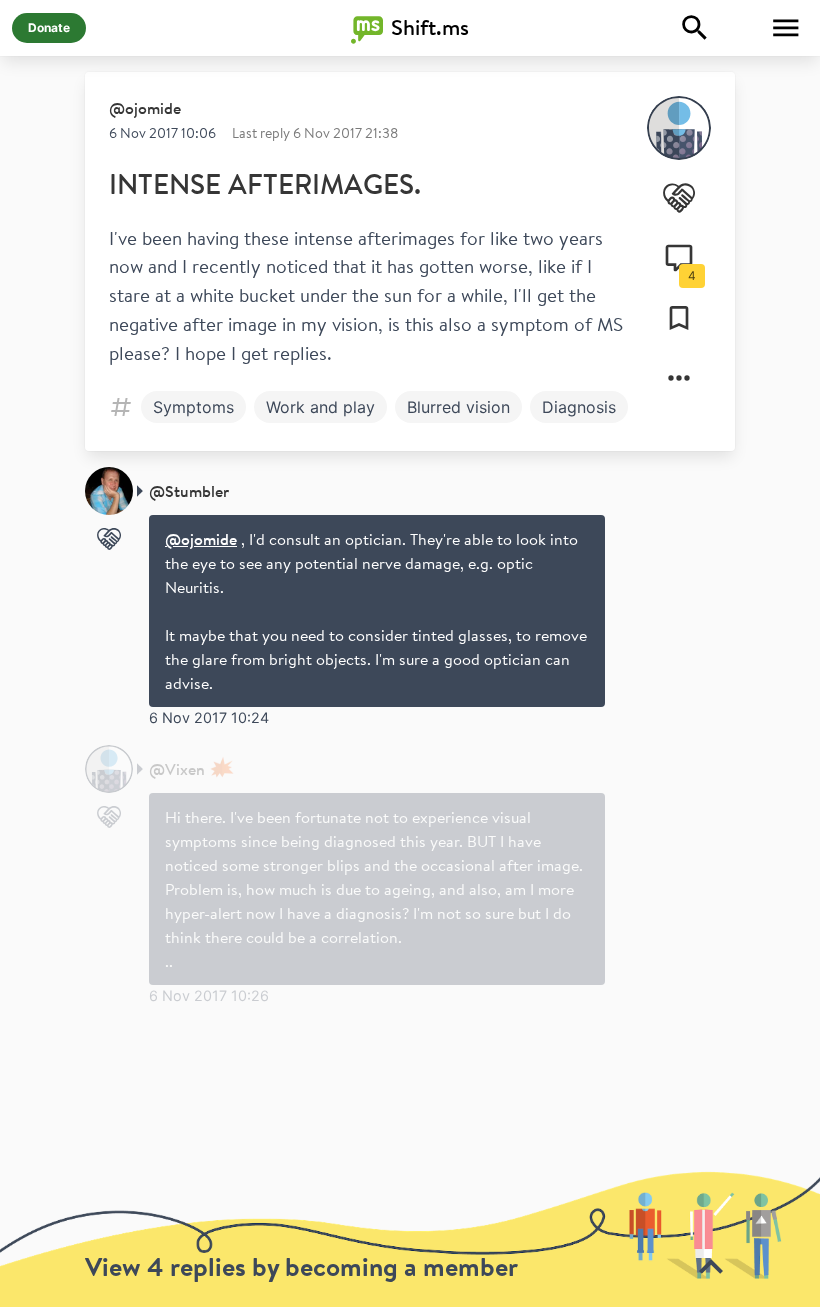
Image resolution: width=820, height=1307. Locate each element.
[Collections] (679, 318)
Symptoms (193, 407)
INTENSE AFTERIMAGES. (265, 183)
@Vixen (177, 769)
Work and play (320, 407)
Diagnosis (579, 407)
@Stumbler (189, 491)
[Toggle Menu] (786, 28)
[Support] (679, 198)
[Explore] (695, 28)
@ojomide (145, 108)
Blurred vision (458, 407)
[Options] (679, 378)
